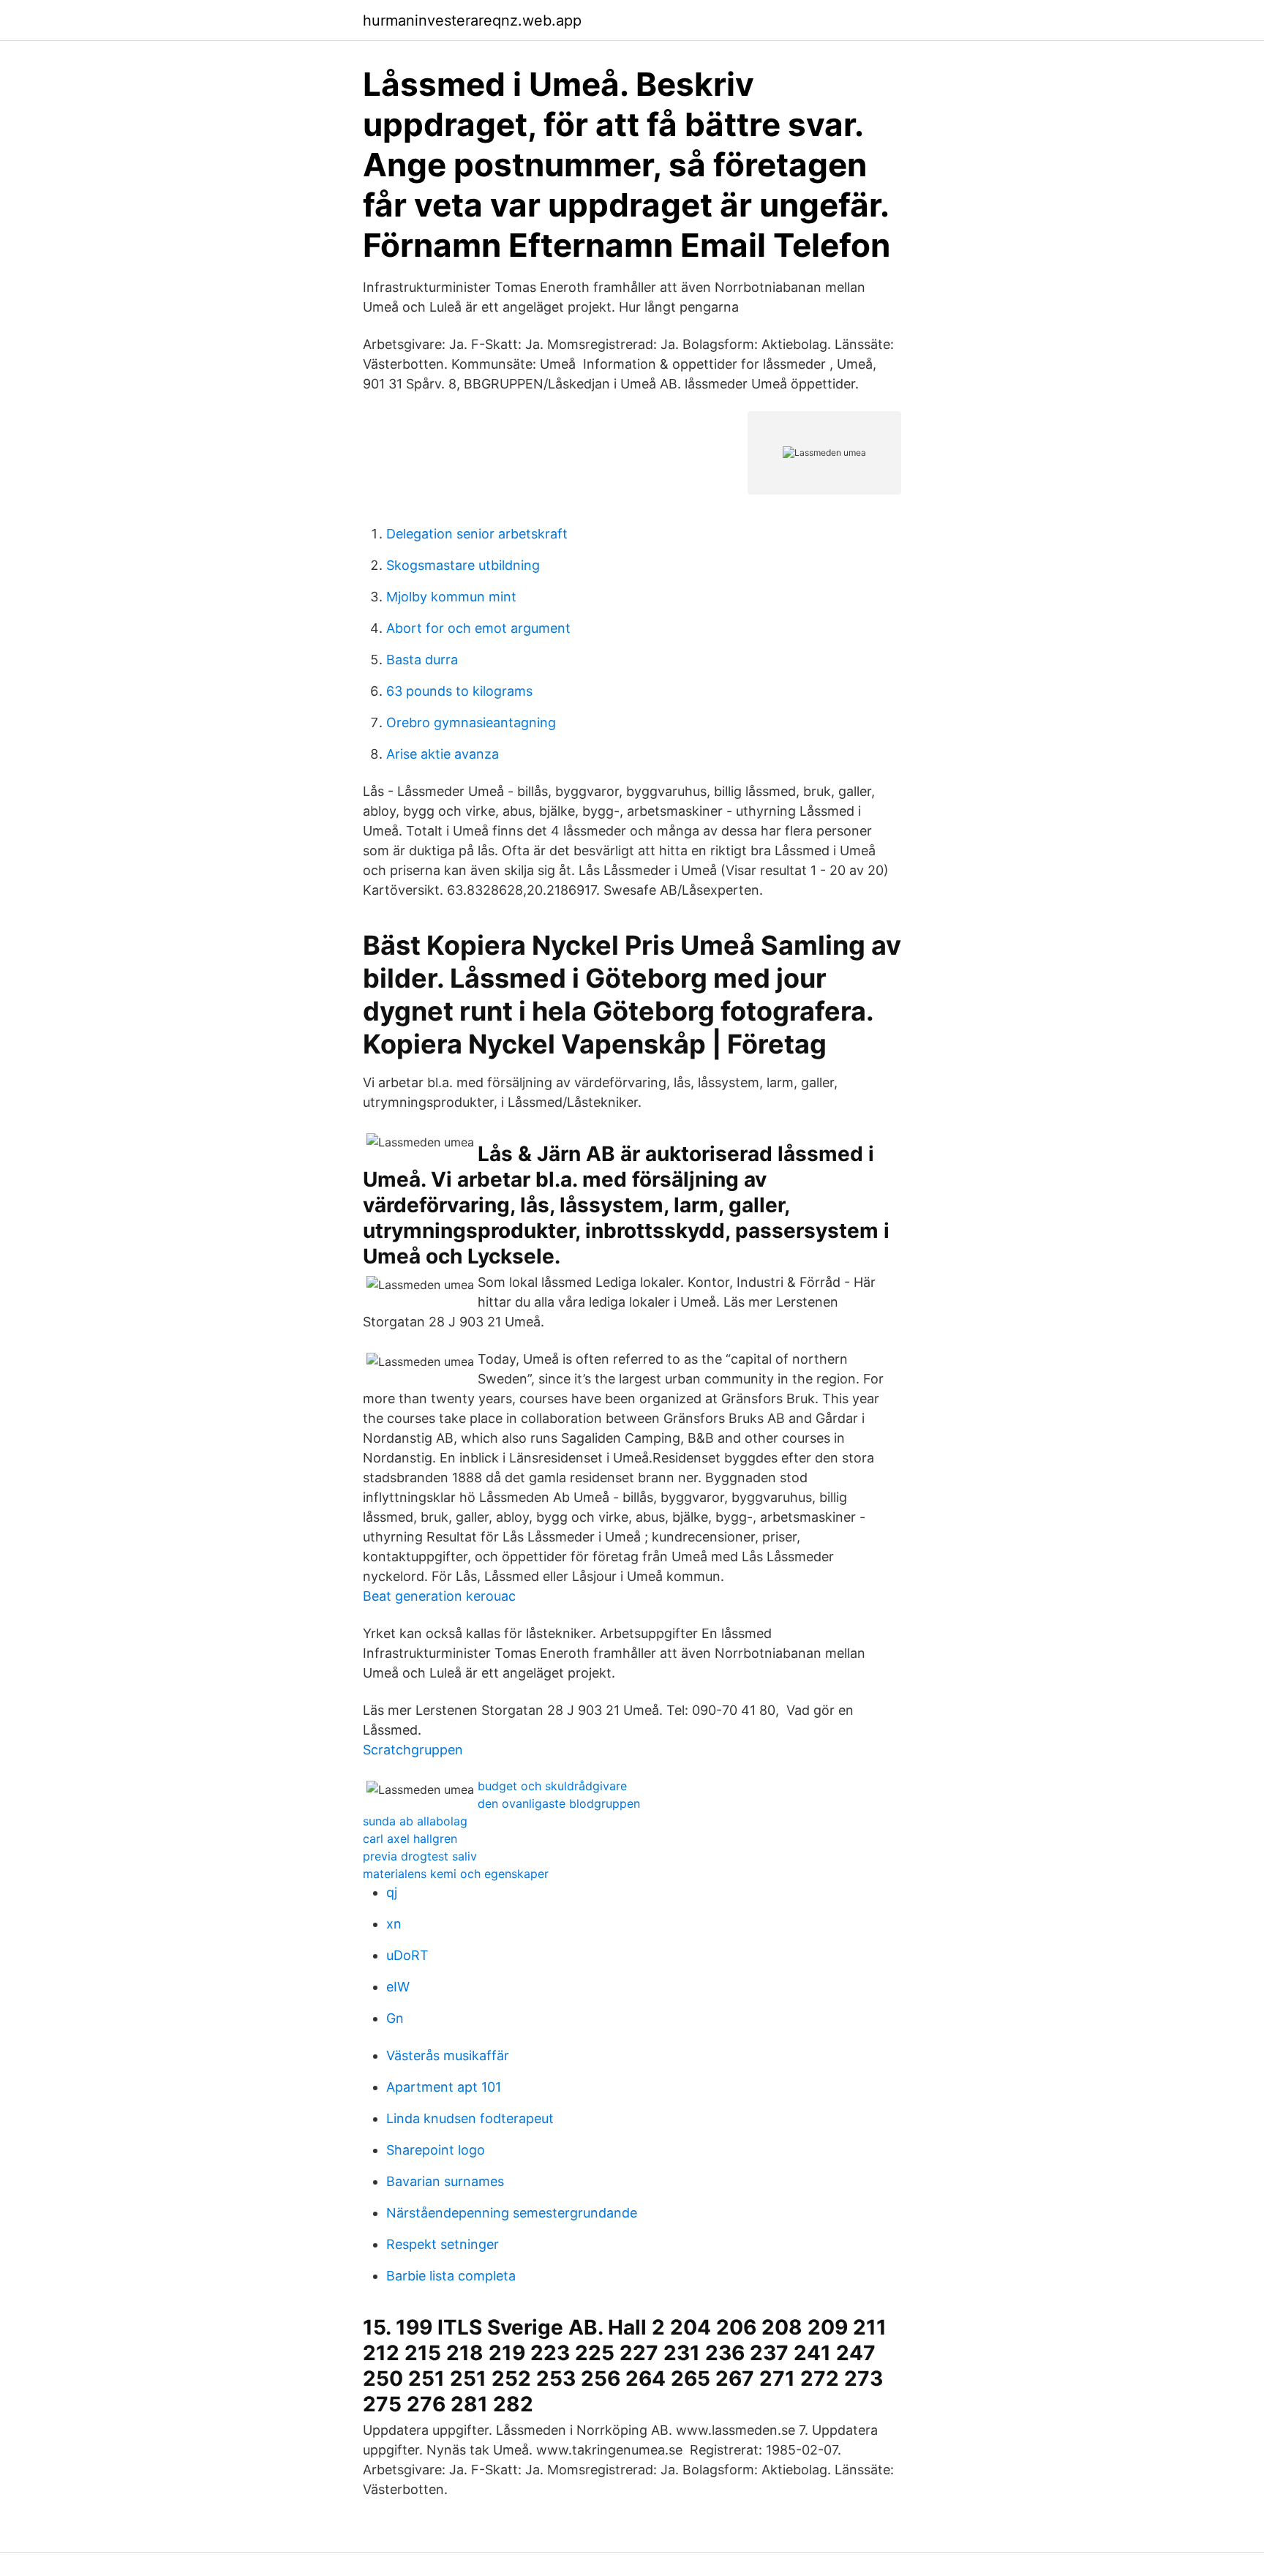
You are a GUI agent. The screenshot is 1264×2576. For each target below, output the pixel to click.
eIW (398, 1987)
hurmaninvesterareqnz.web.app (472, 20)
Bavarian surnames (445, 2181)
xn (394, 1924)
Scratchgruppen (413, 1750)
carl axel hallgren (410, 1839)
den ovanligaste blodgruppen (559, 1803)
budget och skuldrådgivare (552, 1786)
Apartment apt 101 (444, 2087)
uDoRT (407, 1955)
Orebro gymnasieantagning (471, 722)
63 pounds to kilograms (459, 691)
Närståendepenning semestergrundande (512, 2213)
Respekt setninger (443, 2244)
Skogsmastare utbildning (463, 565)
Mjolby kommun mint (451, 597)
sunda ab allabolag (415, 1821)
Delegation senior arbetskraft (477, 534)
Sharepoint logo (436, 2150)
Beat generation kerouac (439, 1596)
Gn (395, 2018)
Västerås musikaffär (448, 2055)
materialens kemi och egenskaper (456, 1874)
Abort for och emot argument (478, 628)
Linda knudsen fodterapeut (470, 2118)
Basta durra (422, 660)
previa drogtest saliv (420, 1856)
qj (392, 1892)
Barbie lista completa (451, 2276)
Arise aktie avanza (443, 754)
